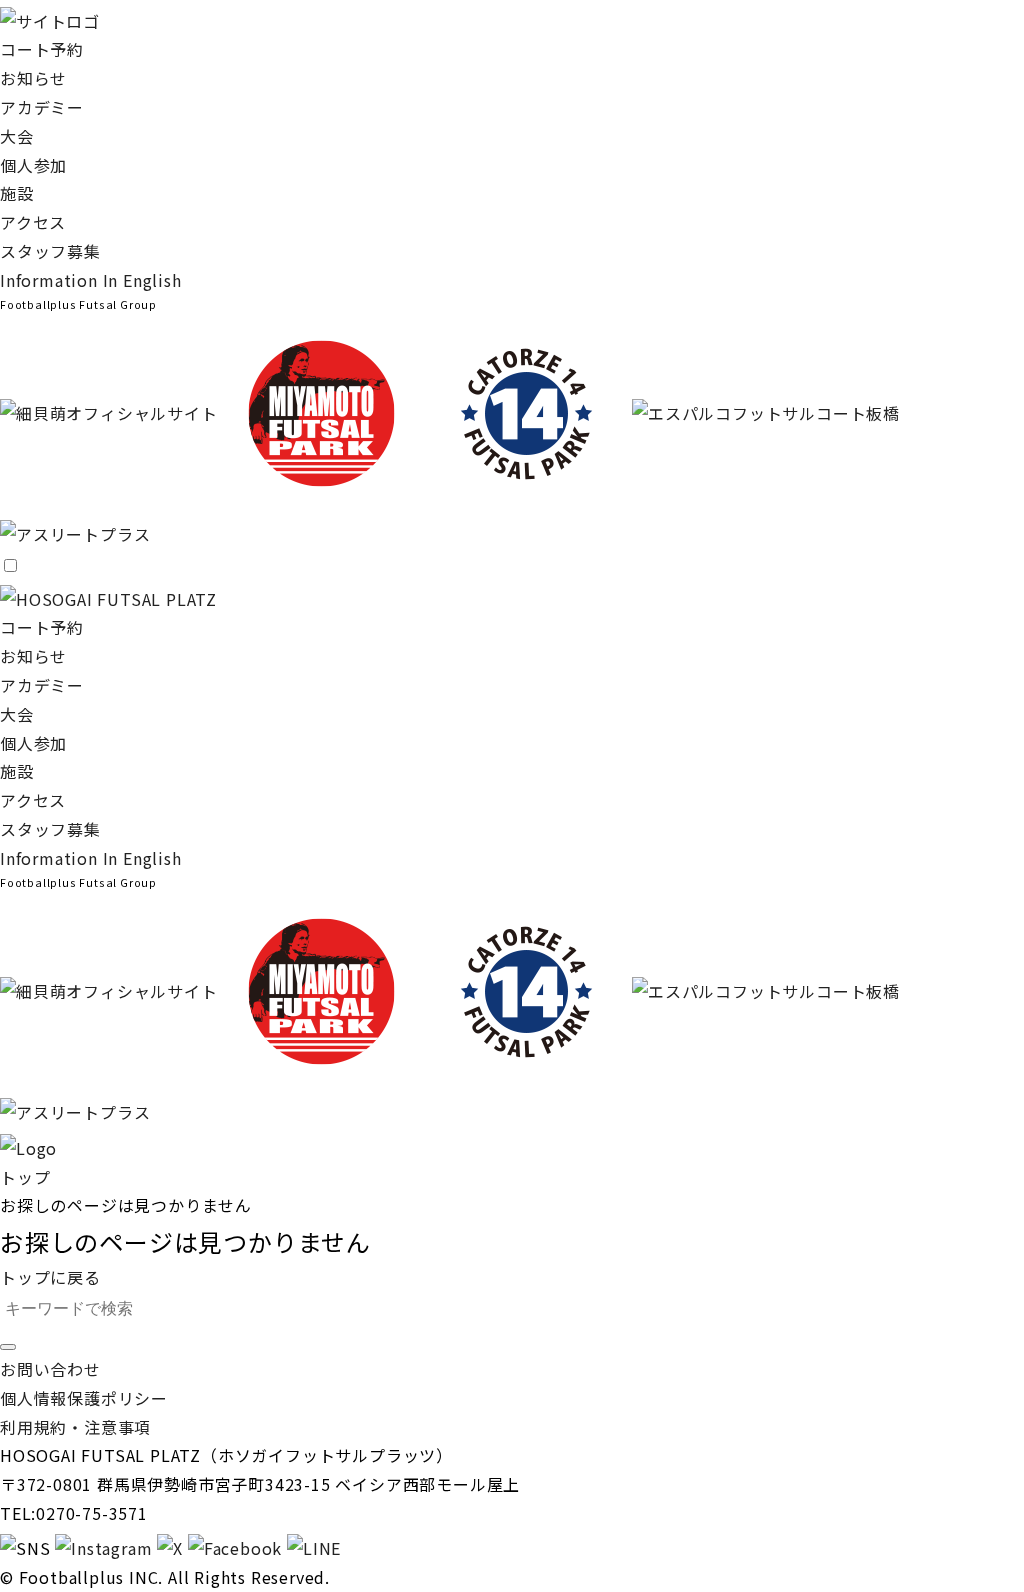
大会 (17, 136)
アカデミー (42, 107)
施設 (17, 193)
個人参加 (33, 165)
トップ (25, 1177)
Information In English (91, 280)
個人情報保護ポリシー (84, 1398)
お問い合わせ (50, 1369)
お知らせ (33, 78)
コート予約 (42, 49)
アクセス (33, 222)
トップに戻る (50, 1277)
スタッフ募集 (50, 251)
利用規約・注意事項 (75, 1427)
